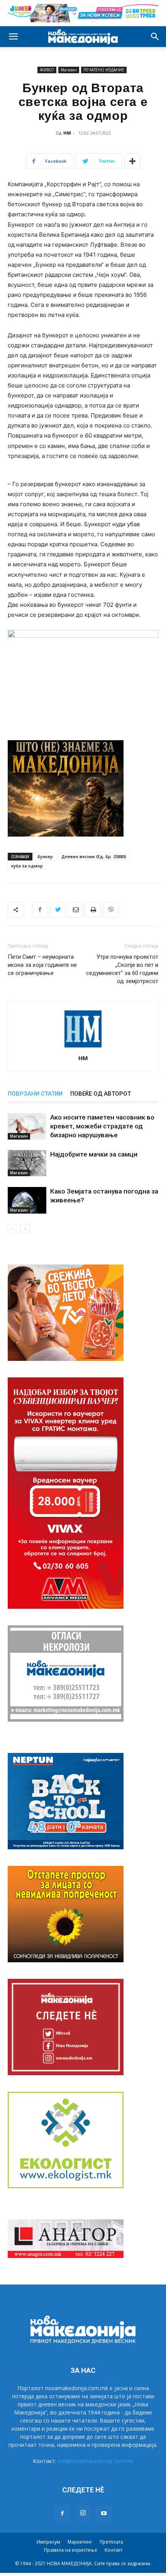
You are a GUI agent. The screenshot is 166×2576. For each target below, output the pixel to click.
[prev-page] (13, 1229)
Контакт (113, 2550)
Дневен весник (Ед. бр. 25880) (94, 856)
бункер (45, 856)
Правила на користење (71, 2550)
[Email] (75, 910)
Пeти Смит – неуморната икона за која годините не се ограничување (42, 965)
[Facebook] (40, 910)
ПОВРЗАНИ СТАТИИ (35, 1094)
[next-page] (25, 1229)
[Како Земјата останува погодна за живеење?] (27, 1200)
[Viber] (111, 910)
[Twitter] (58, 910)
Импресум (48, 2542)
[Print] (93, 910)
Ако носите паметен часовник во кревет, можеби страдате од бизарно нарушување (102, 1126)
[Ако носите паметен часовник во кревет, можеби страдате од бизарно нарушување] (27, 1126)
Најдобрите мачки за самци (94, 1154)
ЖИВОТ (47, 70)
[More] (132, 161)
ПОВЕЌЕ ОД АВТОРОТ (101, 1094)
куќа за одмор (27, 866)
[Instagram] (83, 2513)
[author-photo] (83, 1047)
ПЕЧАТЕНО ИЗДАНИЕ (104, 70)
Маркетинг (80, 2542)
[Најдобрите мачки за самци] (27, 1163)
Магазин (69, 70)
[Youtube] (104, 2514)
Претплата (111, 2542)
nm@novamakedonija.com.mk (96, 2461)
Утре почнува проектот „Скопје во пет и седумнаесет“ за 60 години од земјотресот (122, 969)
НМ (67, 133)
